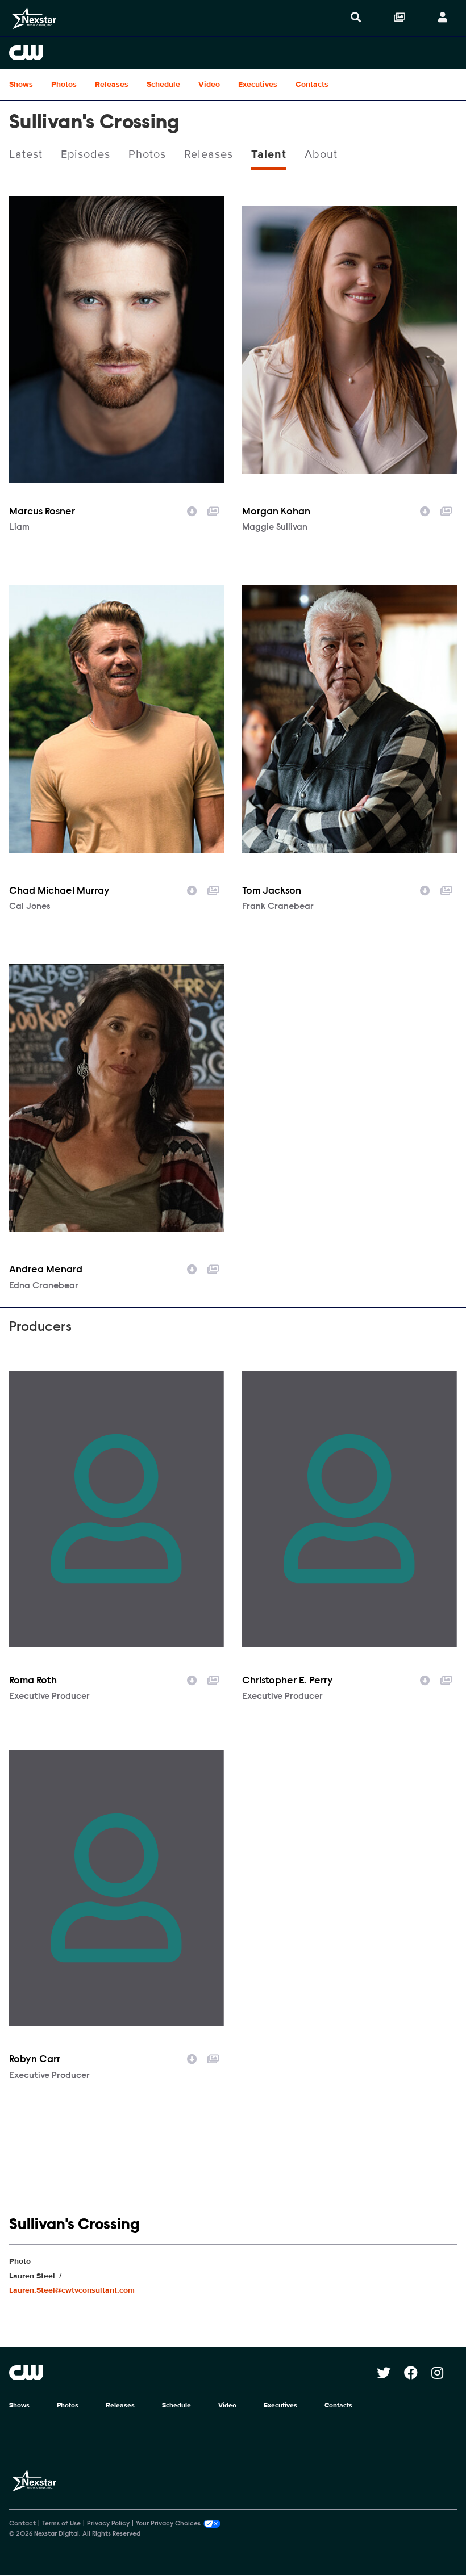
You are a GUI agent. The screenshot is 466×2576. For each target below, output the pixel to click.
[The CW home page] (193, 2373)
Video (209, 84)
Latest (26, 154)
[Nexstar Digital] (34, 18)
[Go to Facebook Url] (418, 2373)
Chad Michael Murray (59, 891)
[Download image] (192, 510)
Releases (112, 84)
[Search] (356, 18)
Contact (22, 2524)
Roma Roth (33, 1681)
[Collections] (400, 18)
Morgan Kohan (276, 512)
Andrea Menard (46, 1270)
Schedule (163, 84)
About (321, 154)
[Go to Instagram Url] (444, 2373)
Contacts (312, 84)
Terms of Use (61, 2524)
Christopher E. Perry (288, 1681)
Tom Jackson (272, 891)
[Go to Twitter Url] (390, 2373)
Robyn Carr (35, 2060)
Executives (258, 84)
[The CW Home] (233, 53)
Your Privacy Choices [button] (168, 2524)
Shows (21, 84)
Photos (64, 84)
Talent (269, 154)
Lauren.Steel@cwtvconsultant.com (72, 2290)
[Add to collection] (213, 510)
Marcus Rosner (42, 512)
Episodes (86, 154)
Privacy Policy (108, 2524)
